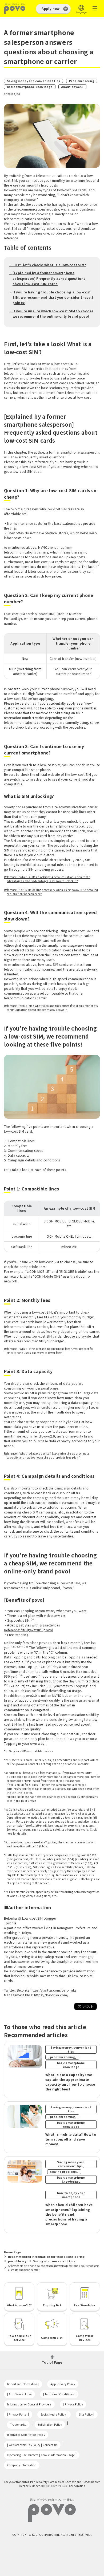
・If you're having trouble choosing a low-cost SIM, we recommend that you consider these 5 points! (51, 297)
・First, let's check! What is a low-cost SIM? (48, 265)
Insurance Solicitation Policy (26, 2435)
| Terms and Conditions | (59, 2394)
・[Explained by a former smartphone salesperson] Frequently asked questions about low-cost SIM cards (47, 278)
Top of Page (52, 2362)
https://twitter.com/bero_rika (54, 1990)
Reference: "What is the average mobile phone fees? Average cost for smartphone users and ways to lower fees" (49, 1351)
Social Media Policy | (54, 2414)
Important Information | (23, 2384)
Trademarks (18, 2424)
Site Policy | (87, 2414)
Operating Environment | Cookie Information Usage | (42, 2455)
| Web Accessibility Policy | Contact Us (32, 2445)
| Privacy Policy (73, 2404)
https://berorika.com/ (51, 1995)
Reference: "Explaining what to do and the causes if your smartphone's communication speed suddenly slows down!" (51, 1008)
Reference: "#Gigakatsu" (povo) (29, 1630)
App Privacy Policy (63, 2384)
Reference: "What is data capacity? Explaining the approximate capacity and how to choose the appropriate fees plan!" (47, 1455)
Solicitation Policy (50, 2424)
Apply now (51, 8)
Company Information (22, 2465)
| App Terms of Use (19, 2394)
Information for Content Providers (29, 2404)
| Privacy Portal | (18, 2414)
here (10, 1833)
